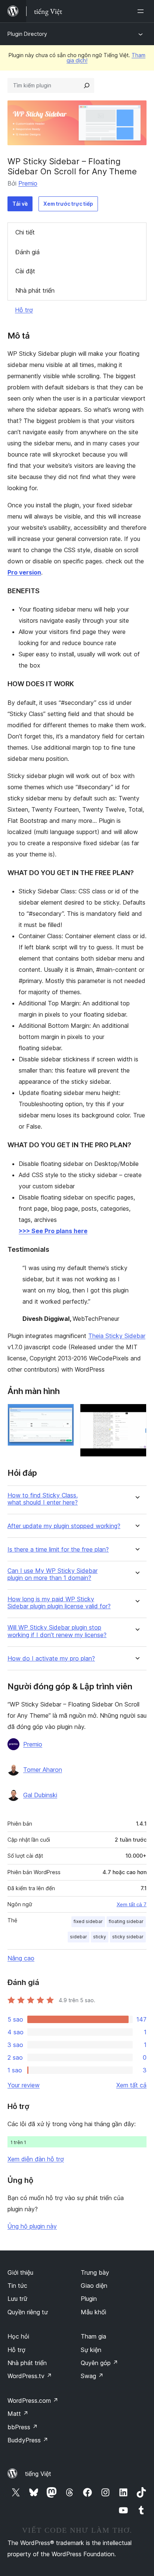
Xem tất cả (131, 2085)
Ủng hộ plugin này (32, 2226)
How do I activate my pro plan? (51, 1659)
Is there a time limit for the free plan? (58, 1550)
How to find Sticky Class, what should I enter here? (43, 1499)
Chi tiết (25, 232)
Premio (28, 183)
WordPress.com (33, 2401)
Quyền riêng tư (28, 2312)
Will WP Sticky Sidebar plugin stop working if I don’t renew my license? (57, 1631)
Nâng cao (21, 1958)
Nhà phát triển (35, 290)
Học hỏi (18, 2336)
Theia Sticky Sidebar (117, 1336)
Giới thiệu (20, 2272)
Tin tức (17, 2286)
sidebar (78, 1937)
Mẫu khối (93, 2312)
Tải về (20, 204)
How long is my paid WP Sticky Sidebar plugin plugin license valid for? (59, 1603)
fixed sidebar (88, 1921)
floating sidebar (126, 1921)
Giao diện (94, 2286)
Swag (92, 2376)
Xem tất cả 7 (132, 1904)
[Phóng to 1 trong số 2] (64, 1414)
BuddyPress (28, 2440)
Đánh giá (27, 252)
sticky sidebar (128, 1937)
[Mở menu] (142, 11)
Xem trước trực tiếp (68, 204)
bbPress (23, 2427)
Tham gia (93, 2336)
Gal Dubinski (40, 1795)
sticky (100, 1937)
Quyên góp (99, 2363)
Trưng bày (95, 2272)
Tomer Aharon (43, 1770)
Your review (24, 2085)
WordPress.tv (30, 2376)
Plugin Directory (27, 34)
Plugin (89, 2299)
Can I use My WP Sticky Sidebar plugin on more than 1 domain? (53, 1574)
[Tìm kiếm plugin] (87, 85)
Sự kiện (91, 2350)
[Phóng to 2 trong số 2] (136, 1414)
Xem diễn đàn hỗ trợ (36, 2159)
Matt (18, 2414)
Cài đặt (25, 271)
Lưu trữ (17, 2299)
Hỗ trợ (24, 310)
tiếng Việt (38, 2474)
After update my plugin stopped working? (64, 1526)
